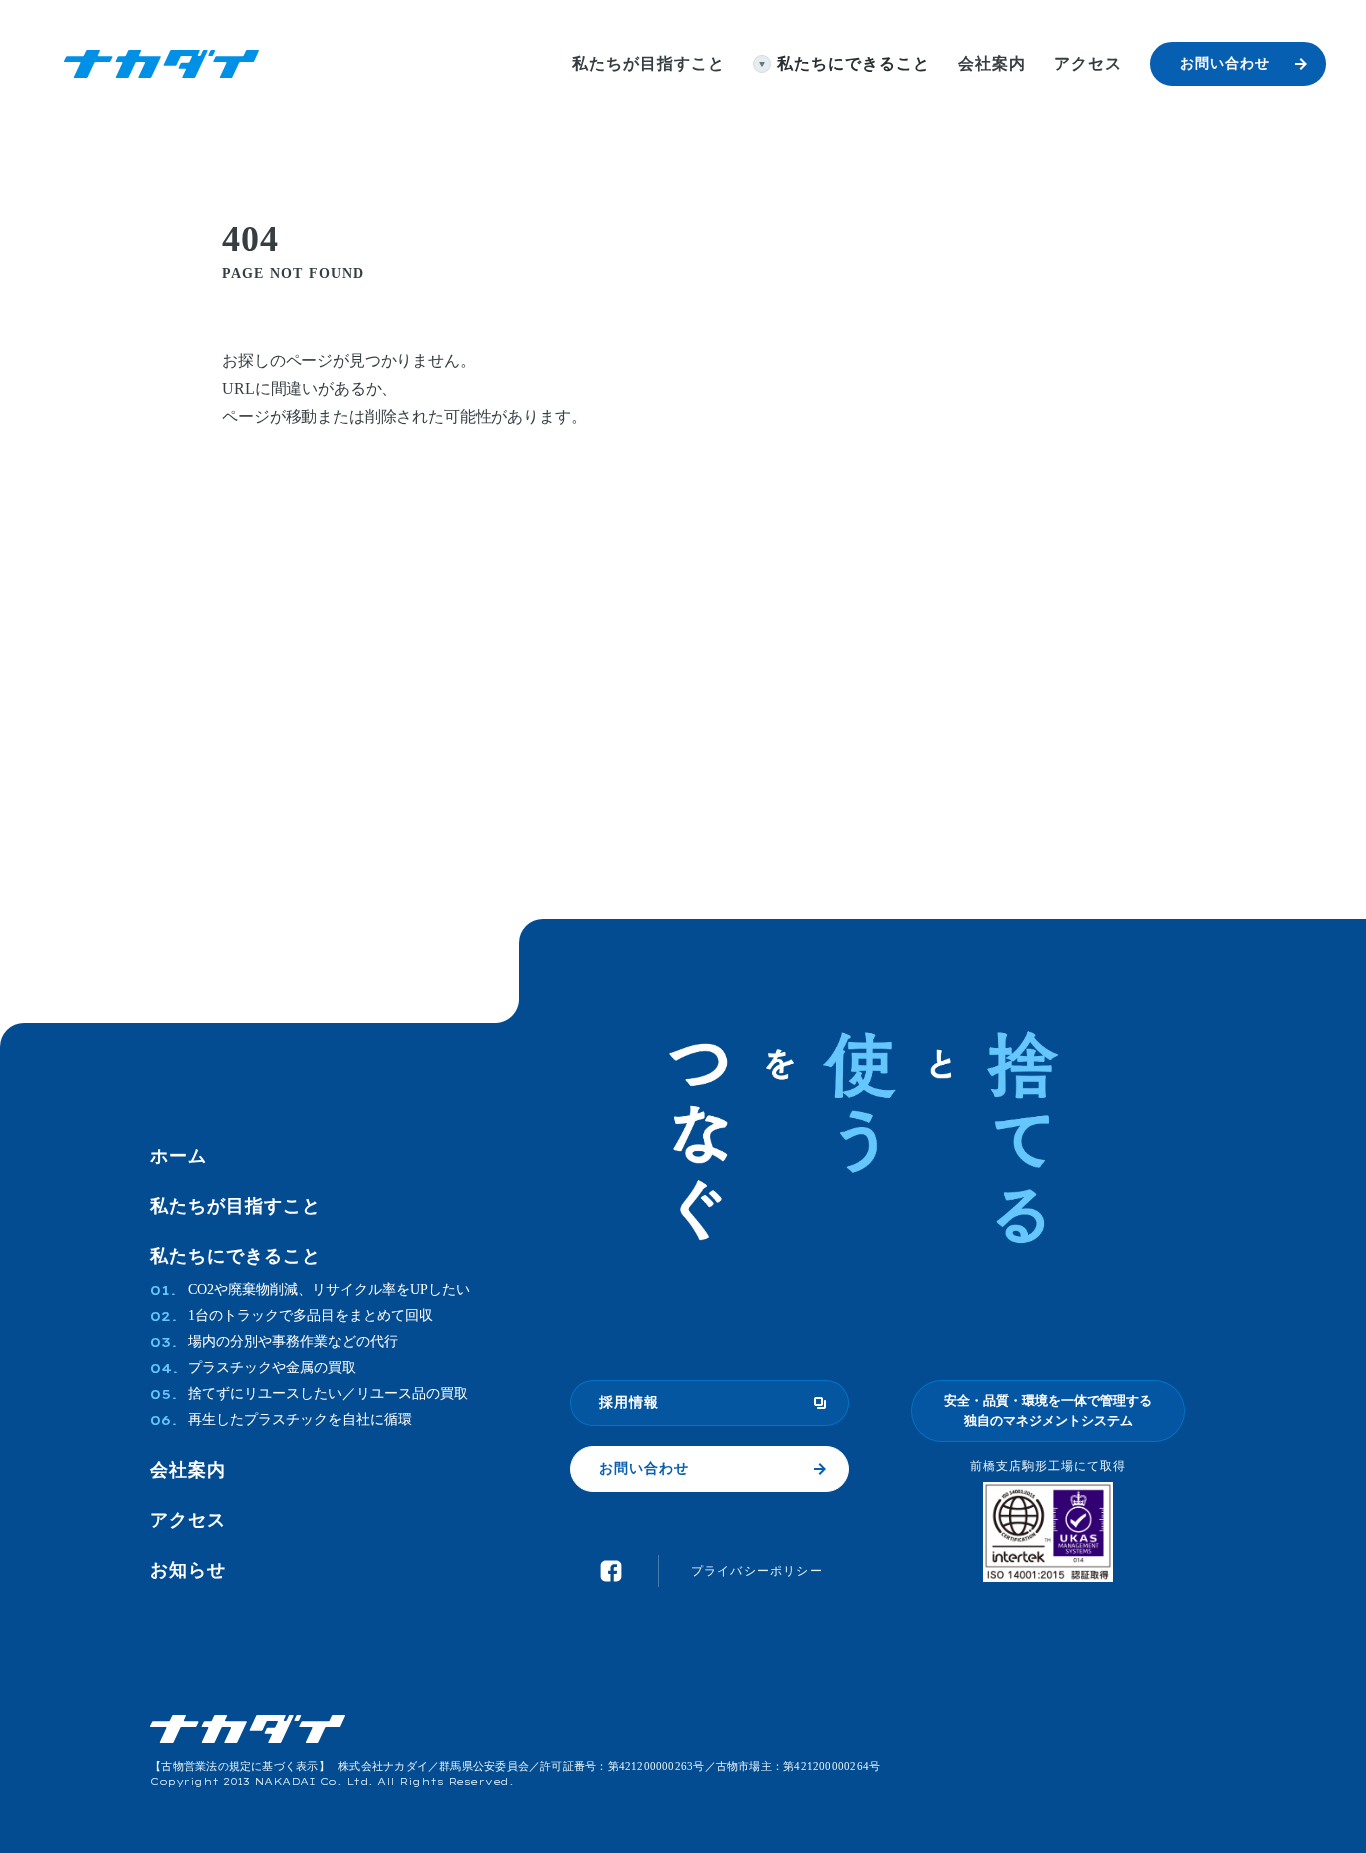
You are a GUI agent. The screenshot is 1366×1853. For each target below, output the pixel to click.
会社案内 (188, 1470)
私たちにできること (235, 1256)
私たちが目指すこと (235, 1206)
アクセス (188, 1520)
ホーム (178, 1156)
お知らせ (188, 1570)
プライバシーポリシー (757, 1571)
